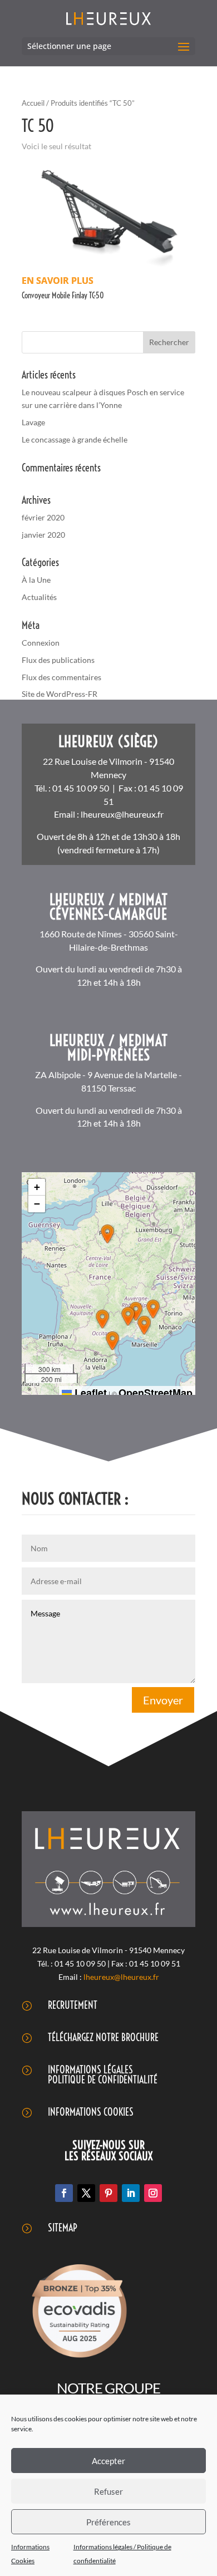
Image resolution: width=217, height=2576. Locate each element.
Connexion (41, 643)
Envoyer (163, 1700)
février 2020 (43, 517)
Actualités (39, 597)
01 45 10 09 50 (81, 788)
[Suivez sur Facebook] (64, 2193)
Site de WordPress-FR (60, 694)
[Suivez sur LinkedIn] (131, 2193)
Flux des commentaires (61, 677)
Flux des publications (58, 660)
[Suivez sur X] (86, 2193)
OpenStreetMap (156, 1393)
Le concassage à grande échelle (75, 439)
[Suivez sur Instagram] (153, 2193)
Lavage (33, 422)
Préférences (108, 2522)
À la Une (36, 580)
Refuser (108, 2491)
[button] (107, 1234)
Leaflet (89, 1393)
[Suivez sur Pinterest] (108, 2193)
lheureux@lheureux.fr (122, 814)
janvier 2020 (43, 535)
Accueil (33, 103)
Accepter (108, 2461)
